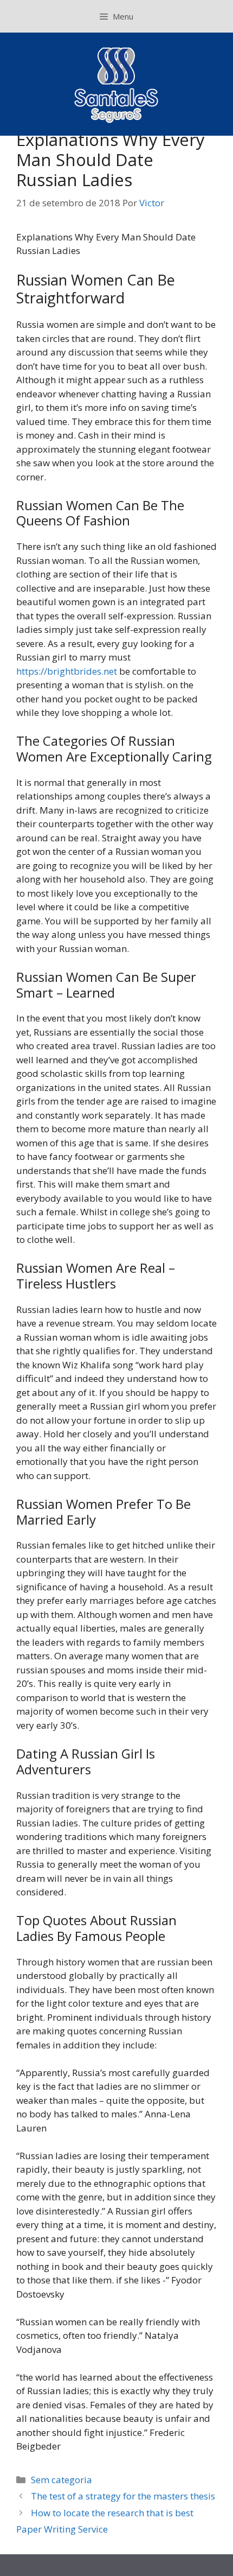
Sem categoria (62, 2480)
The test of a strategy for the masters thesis (123, 2496)
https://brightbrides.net (67, 671)
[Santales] (117, 83)
